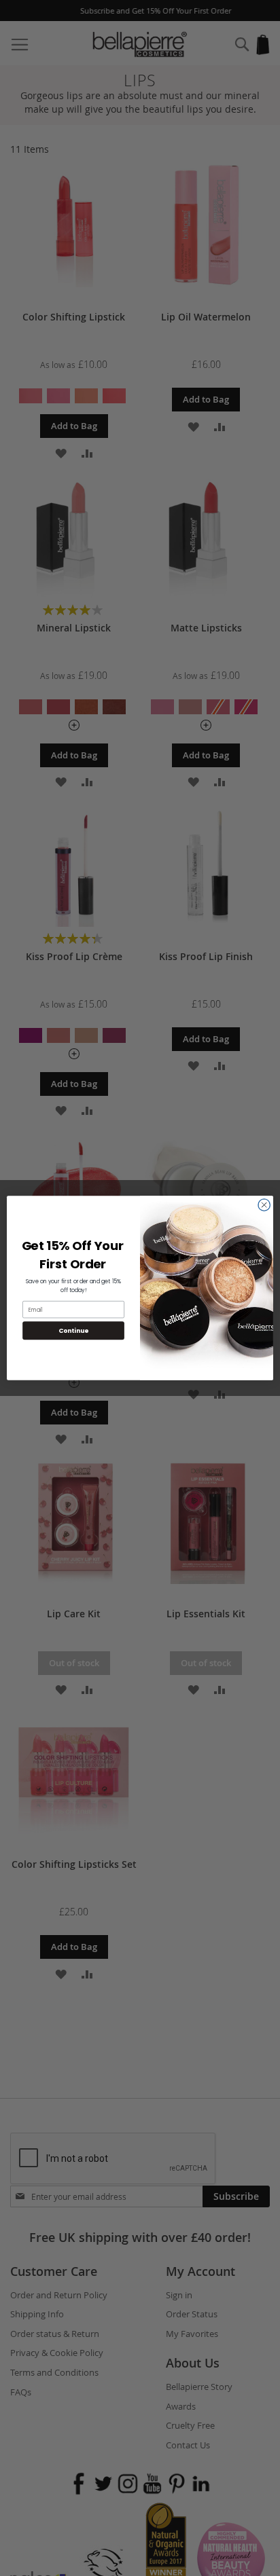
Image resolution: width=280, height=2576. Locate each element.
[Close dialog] (264, 1205)
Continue (73, 1330)
